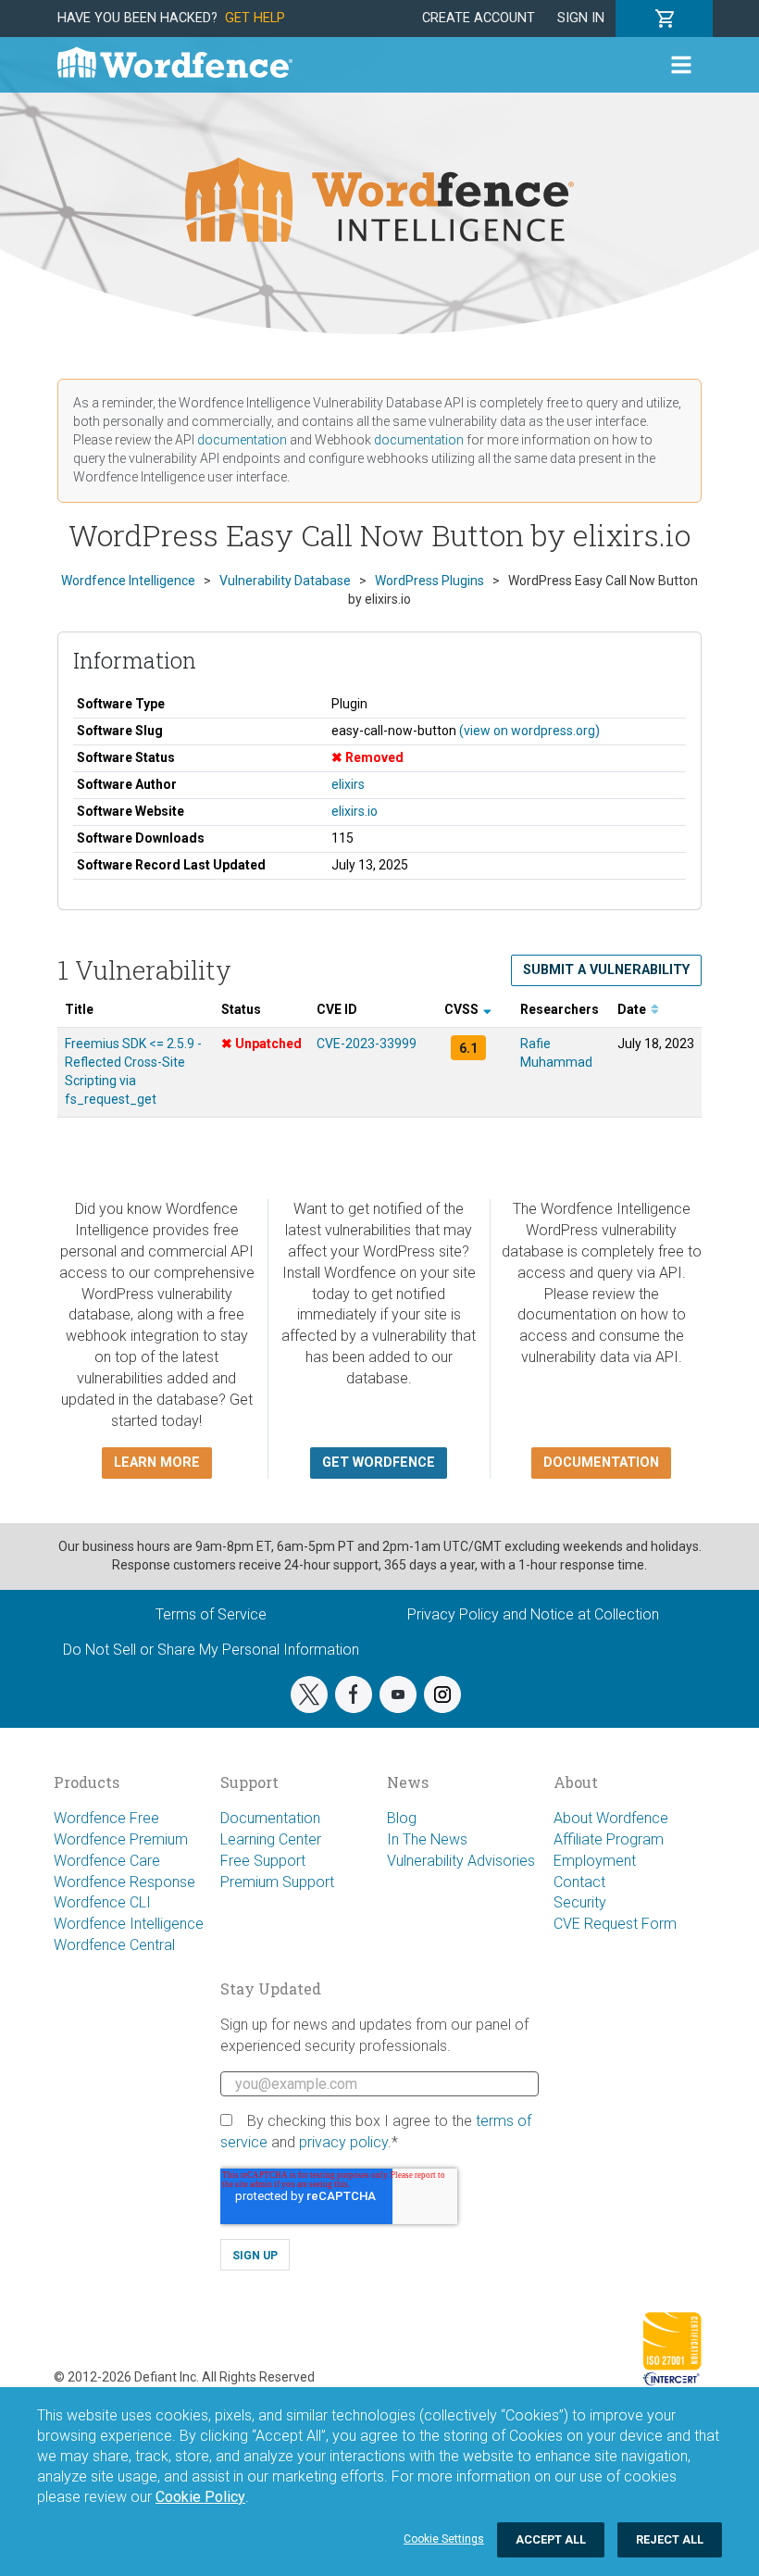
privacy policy (343, 2142)
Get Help (255, 18)
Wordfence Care (107, 1861)
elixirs (348, 784)
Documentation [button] (601, 1463)
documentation (242, 440)
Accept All (551, 2539)
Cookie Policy (200, 2497)
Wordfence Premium (121, 1839)
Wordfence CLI (102, 1902)
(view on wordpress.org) (529, 731)
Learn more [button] (157, 1463)
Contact (579, 1882)
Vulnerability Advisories (461, 1861)
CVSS (463, 1009)
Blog (402, 1818)
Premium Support (277, 1882)
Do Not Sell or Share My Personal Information (211, 1650)
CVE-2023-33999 (367, 1044)
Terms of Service (211, 1614)
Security (580, 1902)
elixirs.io (355, 811)
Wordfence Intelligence (129, 1924)
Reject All (670, 2539)
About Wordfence (611, 1818)
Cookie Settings (444, 2539)
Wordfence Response (124, 1882)
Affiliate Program (609, 1839)
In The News (427, 1839)
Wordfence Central (114, 1945)
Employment (595, 1861)
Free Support (263, 1861)
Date (633, 1009)
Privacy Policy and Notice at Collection (533, 1614)
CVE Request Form (615, 1924)
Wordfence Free (106, 1818)
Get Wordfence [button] (379, 1463)
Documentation (270, 1818)
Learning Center (271, 1839)
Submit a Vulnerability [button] (606, 970)
